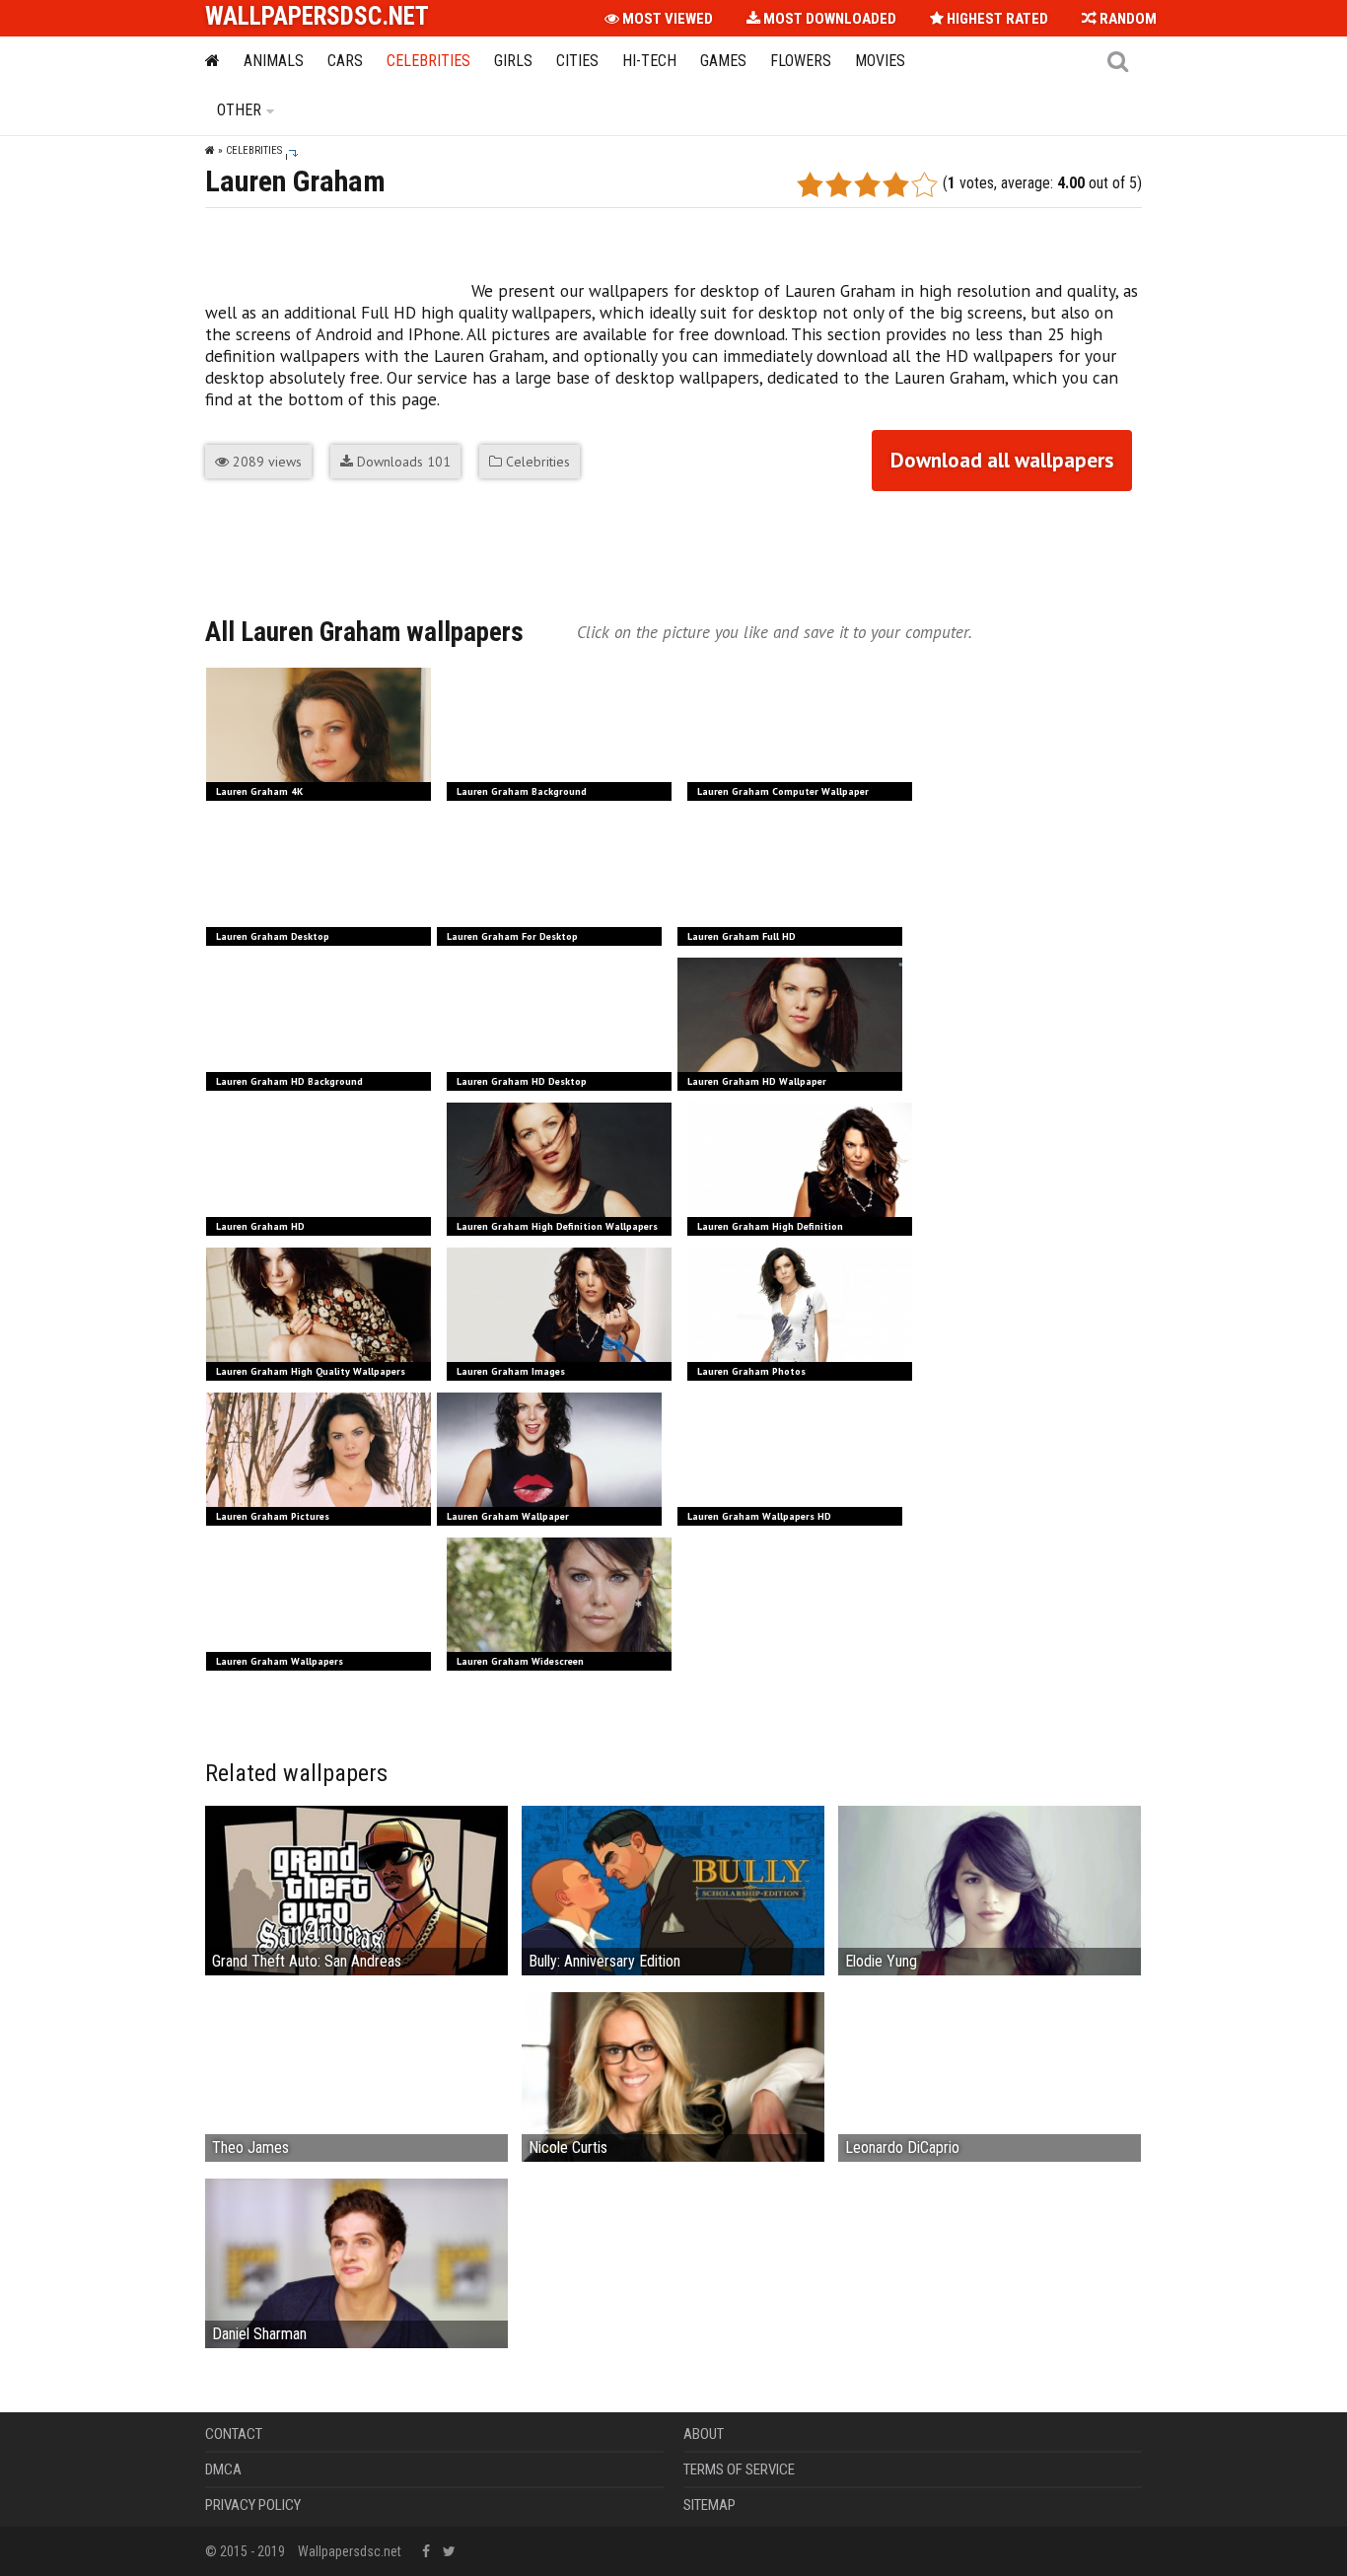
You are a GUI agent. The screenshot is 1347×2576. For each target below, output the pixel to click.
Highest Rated (996, 19)
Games (723, 61)
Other (239, 110)
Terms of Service (739, 2469)
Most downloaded (828, 19)
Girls (513, 61)
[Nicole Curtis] (673, 2086)
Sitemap (709, 2505)
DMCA (223, 2469)
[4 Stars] (896, 184)
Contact (234, 2434)
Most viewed (666, 19)
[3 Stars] (867, 184)
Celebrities (428, 61)
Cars (345, 61)
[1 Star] (810, 184)
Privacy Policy (253, 2505)
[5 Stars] (924, 184)
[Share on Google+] (258, 543)
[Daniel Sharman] (356, 2273)
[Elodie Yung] (990, 1900)
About (704, 2434)
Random (1127, 19)
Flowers (801, 61)
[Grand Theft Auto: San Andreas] (356, 1897)
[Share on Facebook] (221, 543)
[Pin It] (333, 543)
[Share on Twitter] (296, 543)
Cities (577, 61)
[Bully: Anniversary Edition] (673, 1890)
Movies (880, 61)
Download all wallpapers (1002, 460)
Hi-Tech (649, 61)
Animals (274, 61)
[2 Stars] (839, 184)
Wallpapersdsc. (317, 16)
